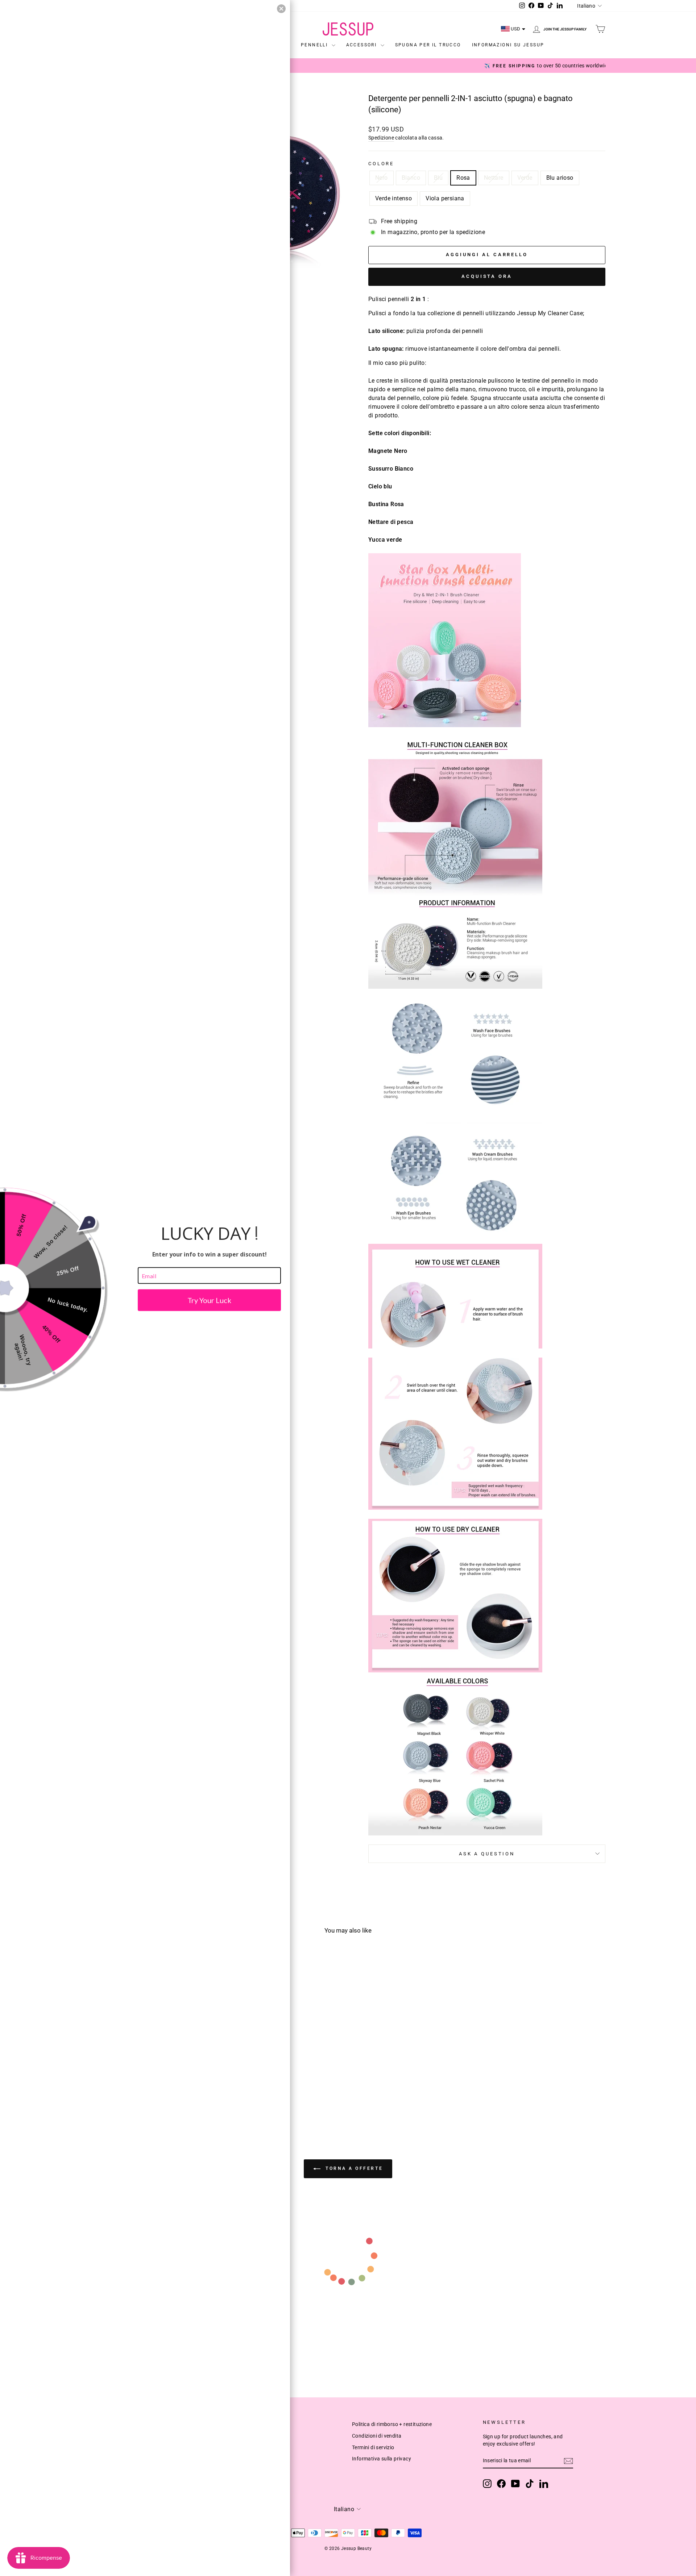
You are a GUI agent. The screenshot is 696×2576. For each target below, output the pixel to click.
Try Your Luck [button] (209, 1300)
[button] (281, 9)
